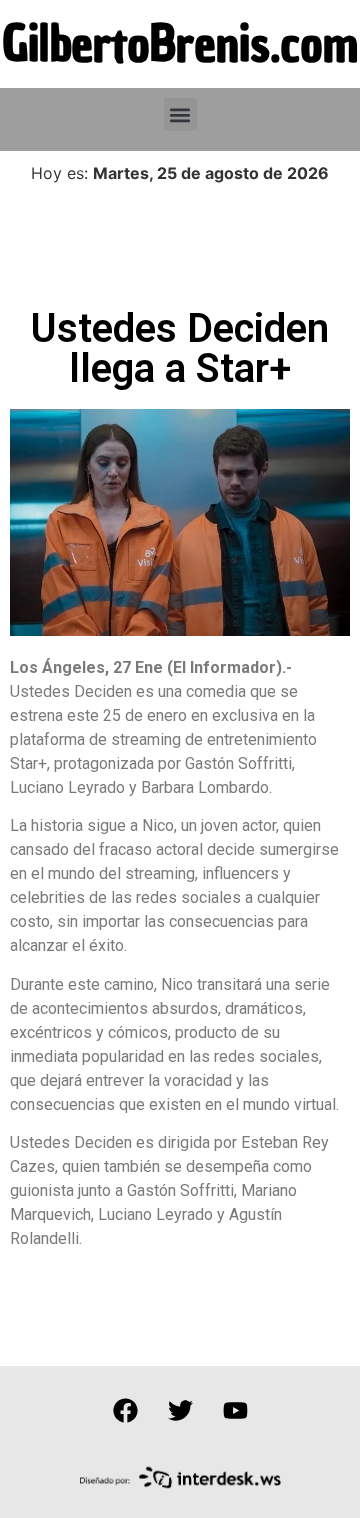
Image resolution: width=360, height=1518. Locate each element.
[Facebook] (125, 1411)
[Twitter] (180, 1411)
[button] (180, 114)
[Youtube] (235, 1411)
